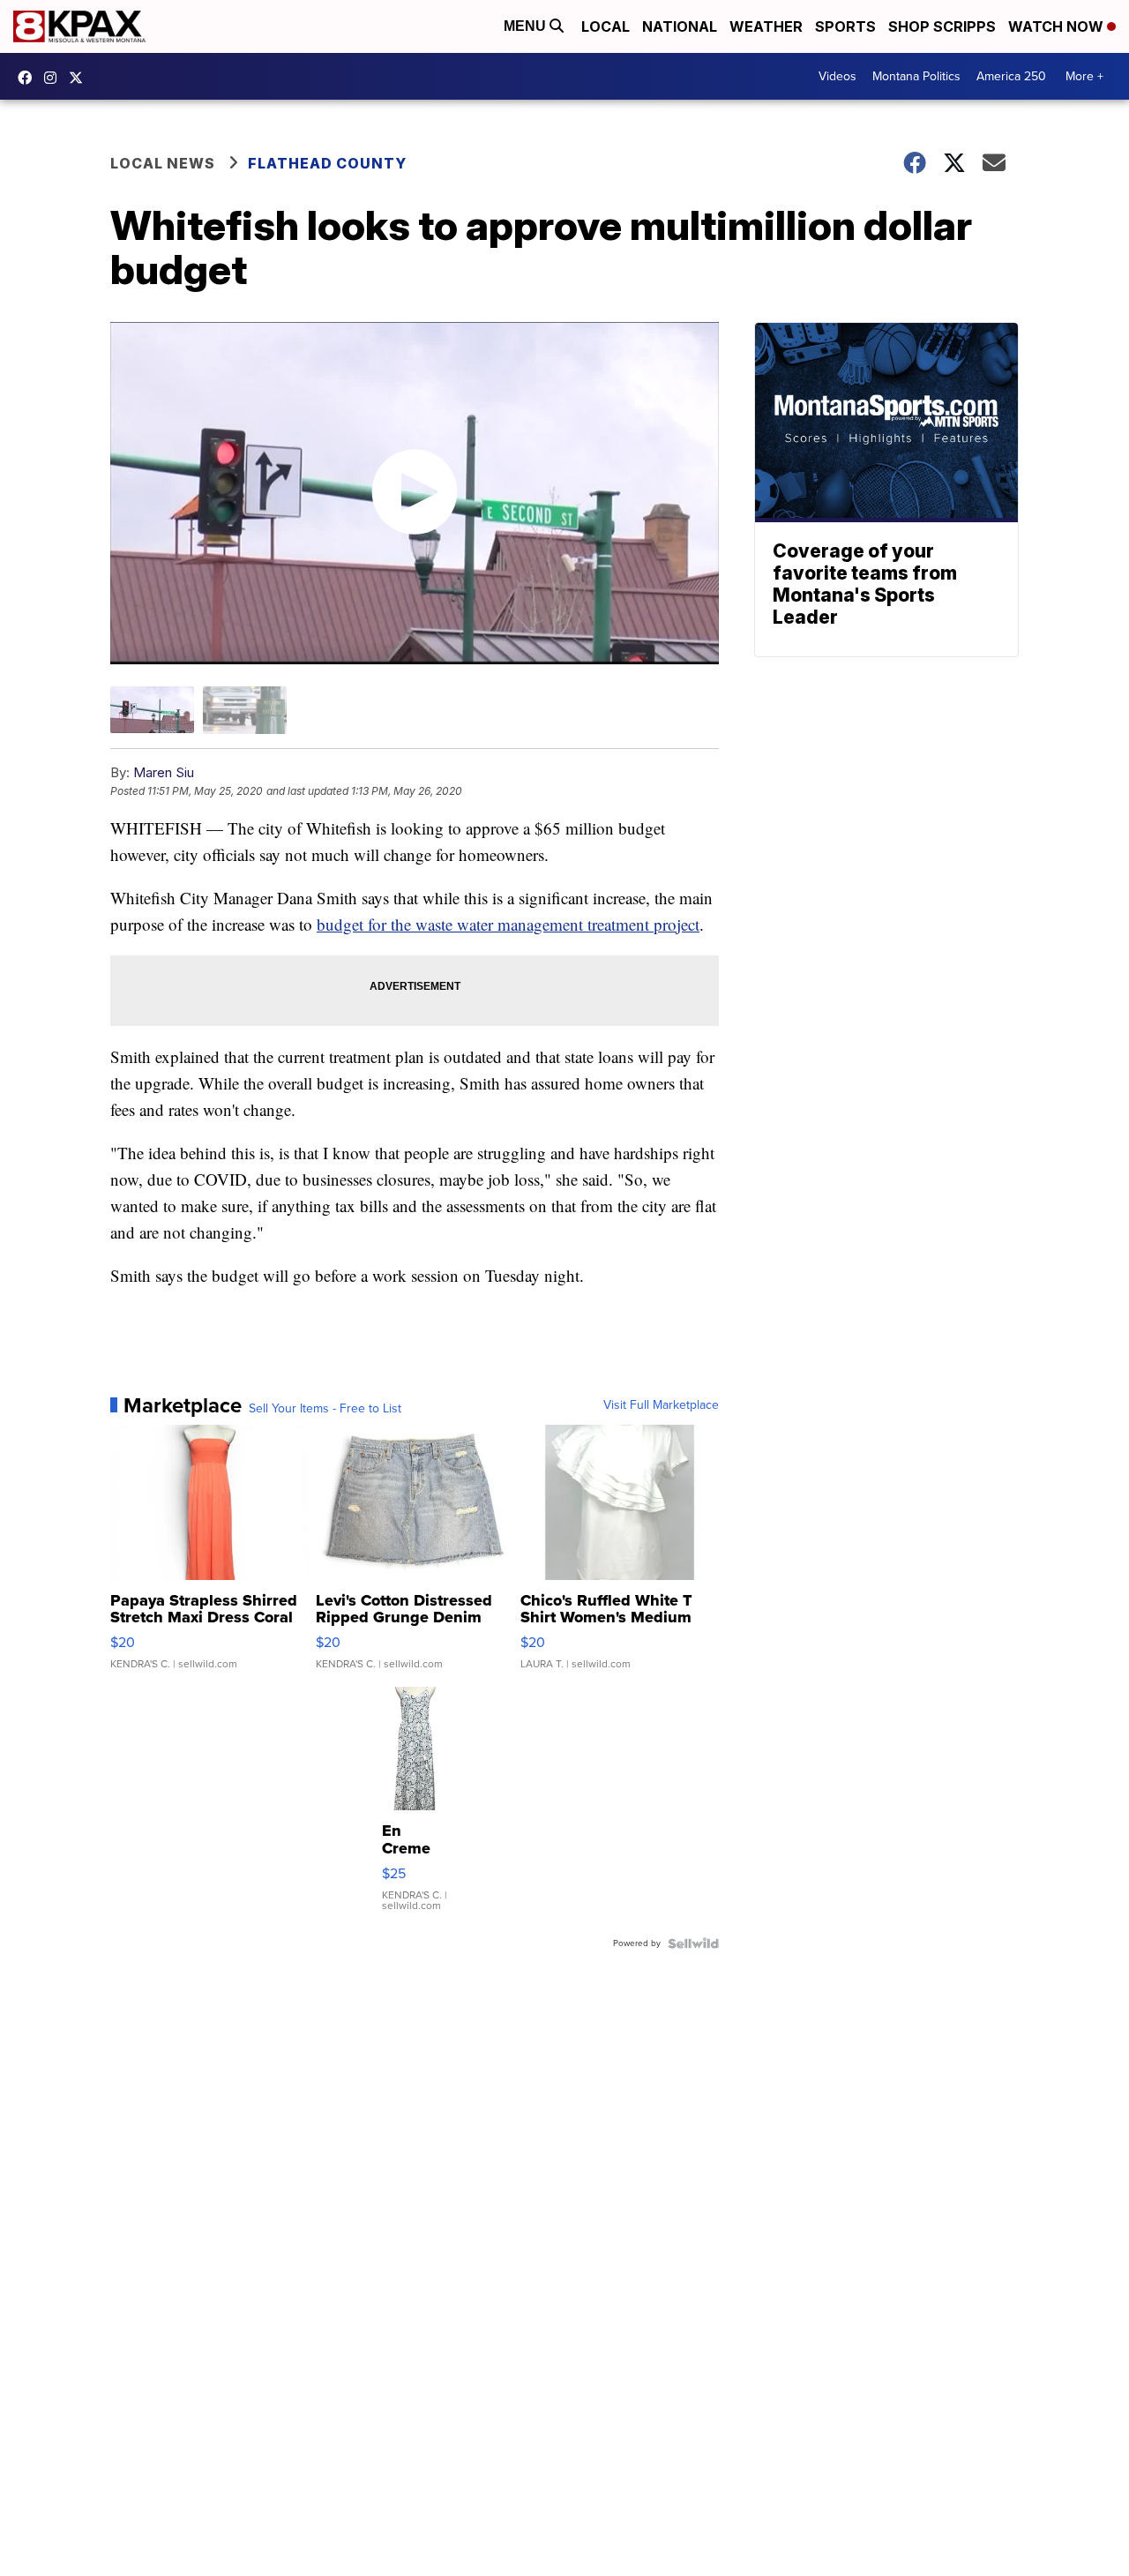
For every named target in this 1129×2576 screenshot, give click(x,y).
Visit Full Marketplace (661, 1405)
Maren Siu (164, 772)
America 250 (1011, 76)
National (680, 26)
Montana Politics (916, 76)
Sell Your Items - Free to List (325, 1409)
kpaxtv (29, 78)
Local (606, 26)
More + (1084, 76)
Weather (766, 26)
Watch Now (1058, 26)
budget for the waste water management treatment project (508, 924)
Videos (837, 76)
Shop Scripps (942, 26)
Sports (845, 26)
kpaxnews (80, 78)
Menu (527, 26)
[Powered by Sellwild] (693, 1943)
